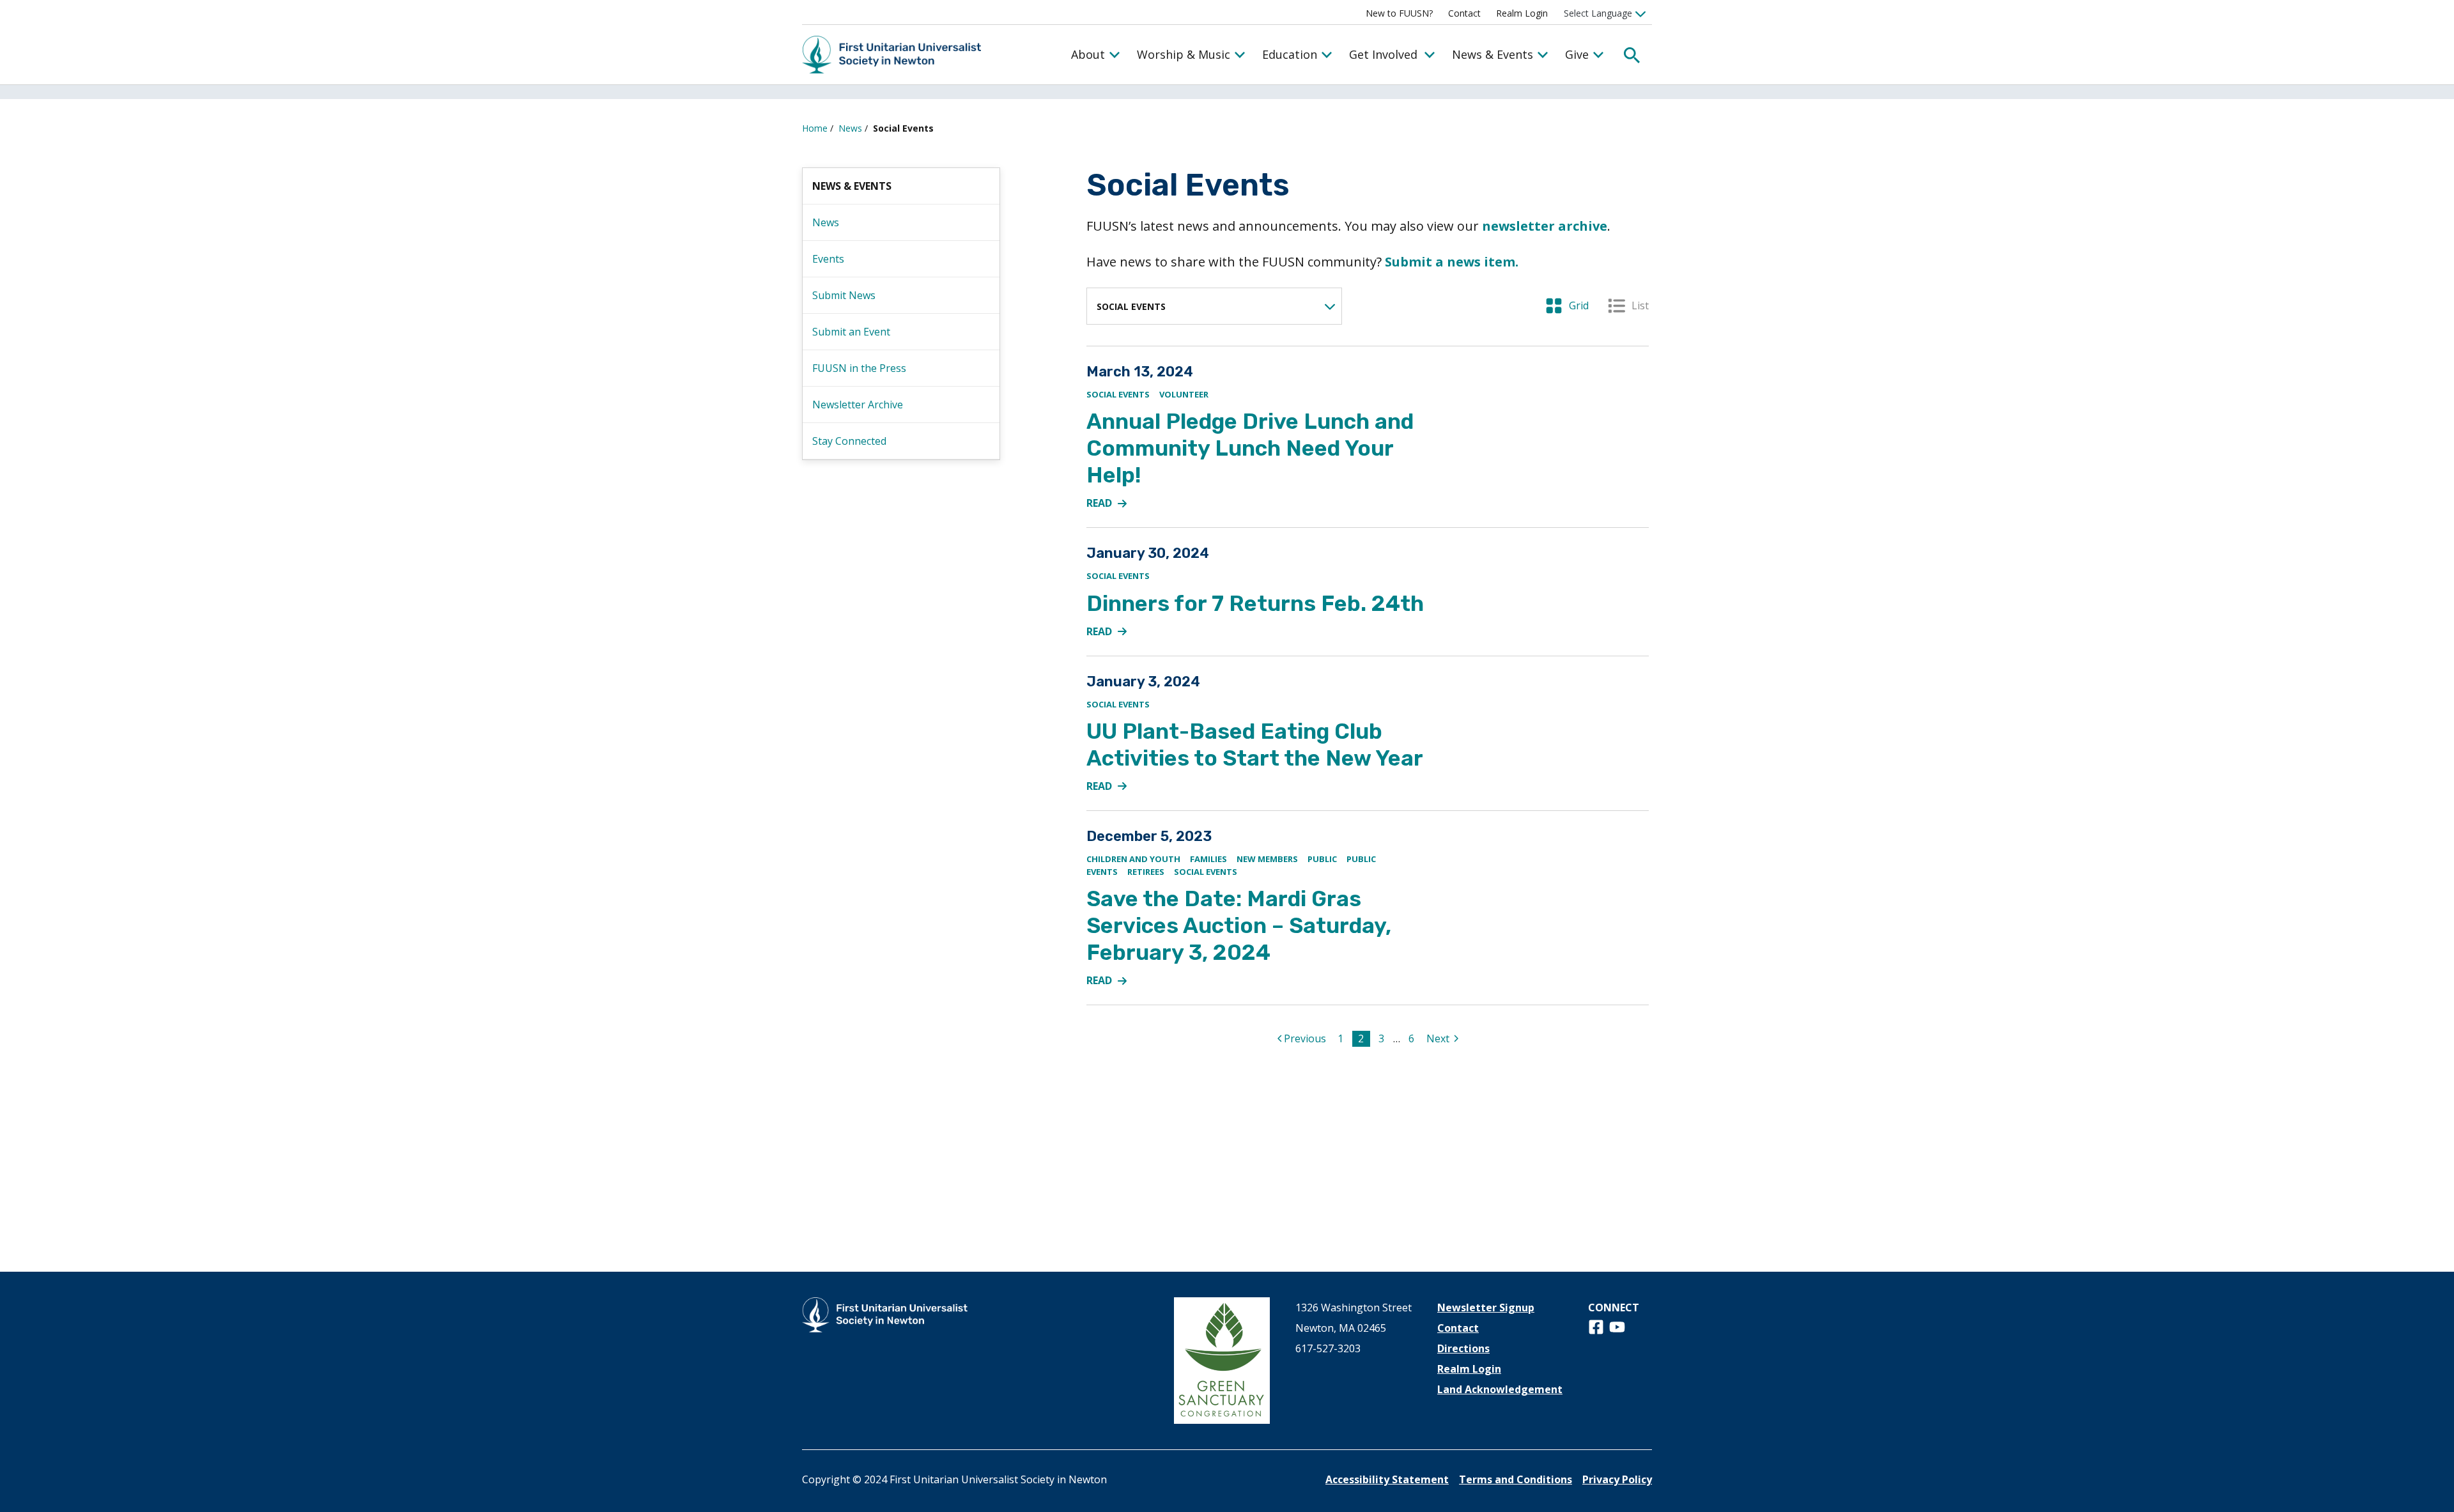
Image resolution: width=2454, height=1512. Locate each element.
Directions (1463, 1348)
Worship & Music (1184, 54)
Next (1445, 1038)
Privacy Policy (1617, 1479)
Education (1290, 54)
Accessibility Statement (1387, 1479)
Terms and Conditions (1516, 1479)
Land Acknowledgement (1500, 1389)
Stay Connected (849, 441)
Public (1322, 859)
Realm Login (1522, 13)
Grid (1567, 305)
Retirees (1146, 872)
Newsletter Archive (858, 405)
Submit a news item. (1452, 262)
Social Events (1118, 394)
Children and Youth (1133, 859)
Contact (1464, 13)
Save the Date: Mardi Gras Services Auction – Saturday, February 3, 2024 (1239, 926)
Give (1577, 54)
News (850, 128)
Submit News (844, 295)
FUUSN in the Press (859, 368)
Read (1114, 504)
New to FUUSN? (1399, 13)
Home (815, 128)
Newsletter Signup (1486, 1308)
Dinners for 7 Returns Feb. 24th (1255, 604)
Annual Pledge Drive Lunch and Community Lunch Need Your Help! (1250, 448)
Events (828, 259)
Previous (1307, 1038)
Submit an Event (851, 332)
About (1088, 54)
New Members (1267, 859)
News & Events (1493, 54)
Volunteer (1184, 394)
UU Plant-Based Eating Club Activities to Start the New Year (1255, 745)
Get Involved (1383, 54)
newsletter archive (1545, 226)
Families (1208, 859)
